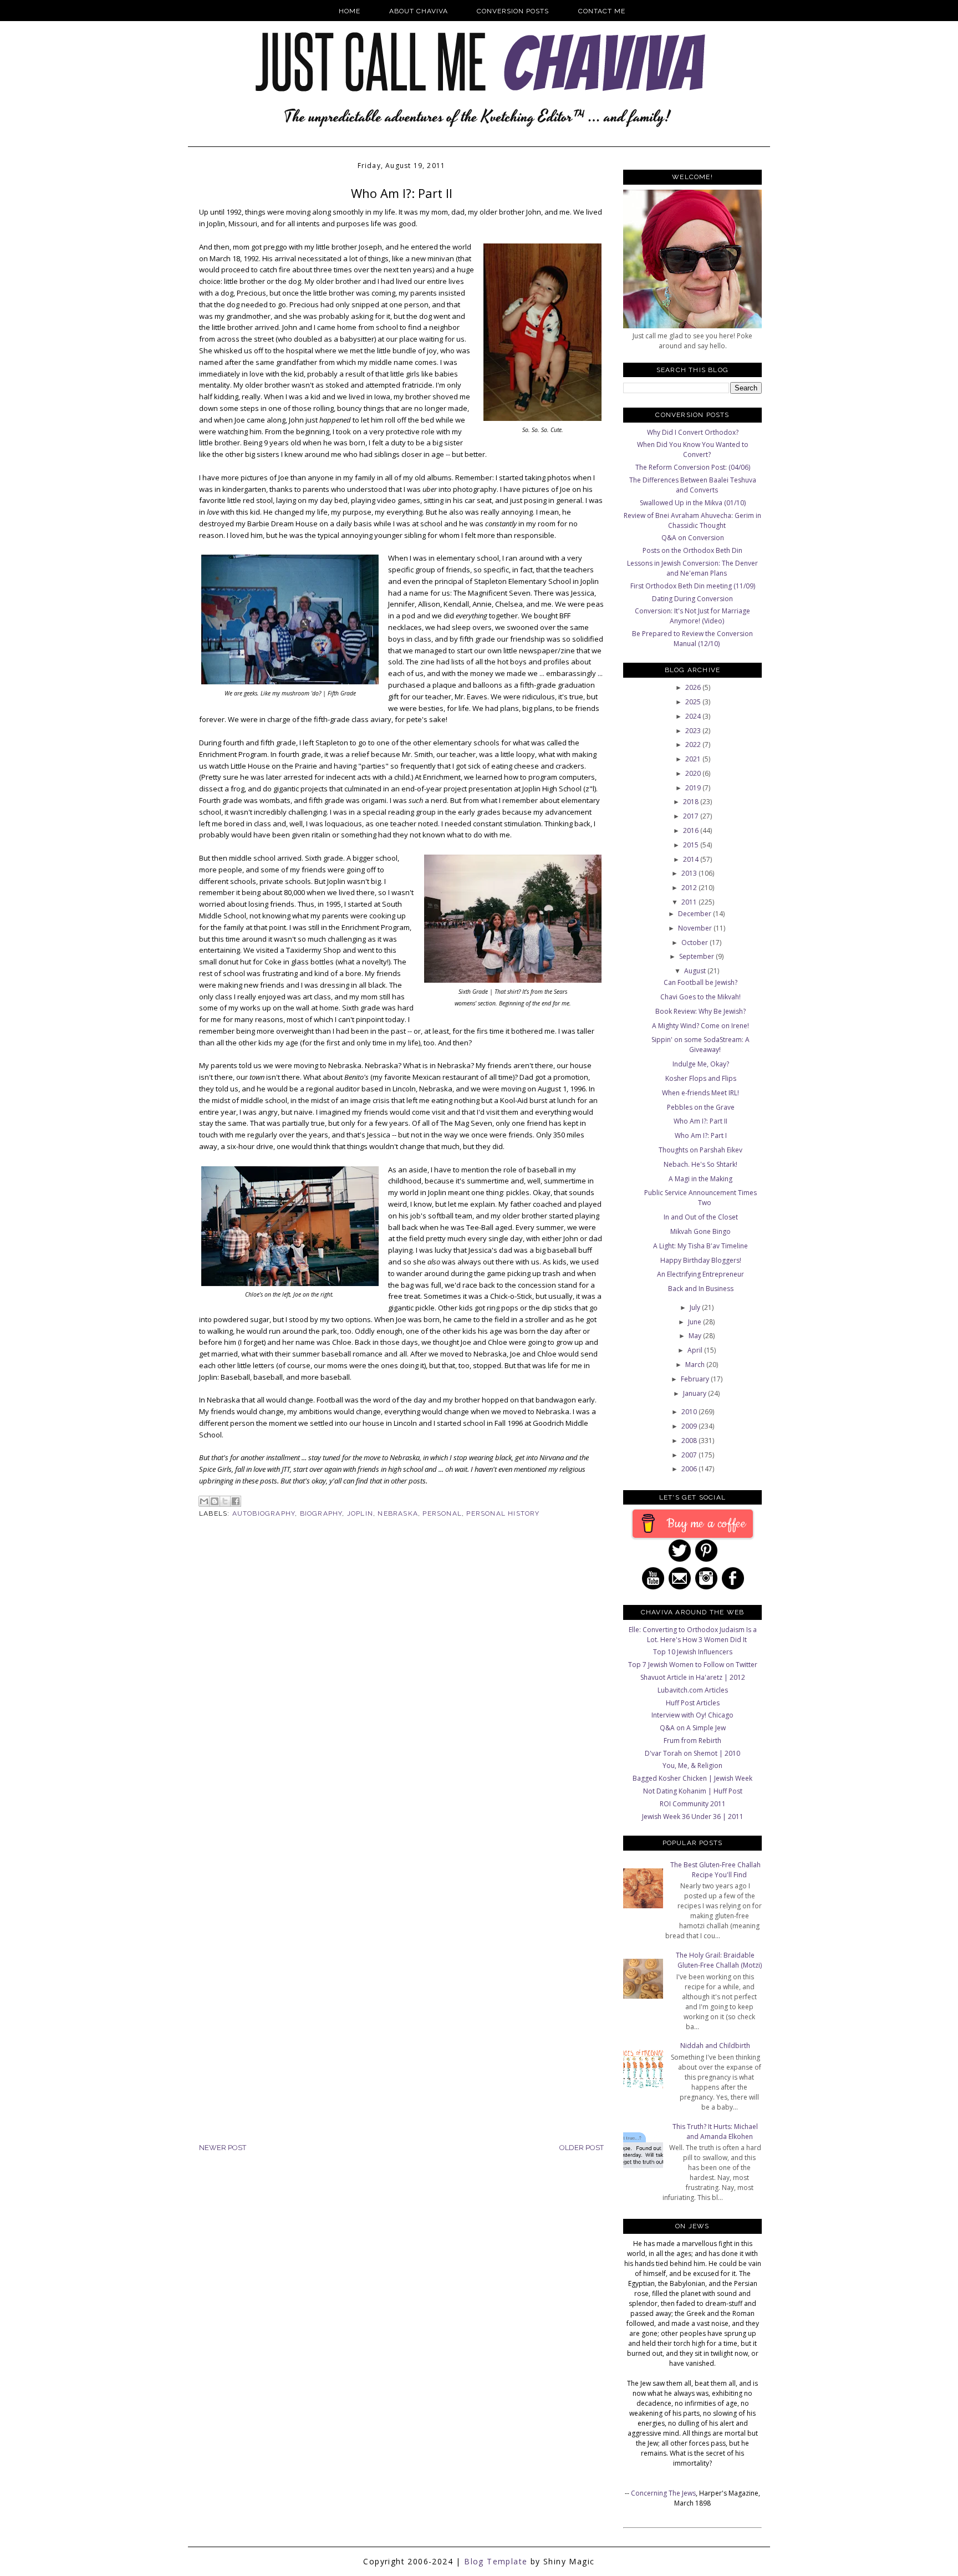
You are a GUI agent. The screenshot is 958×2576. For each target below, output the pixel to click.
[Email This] (204, 1501)
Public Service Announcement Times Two (700, 1198)
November (696, 928)
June (695, 1322)
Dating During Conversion (692, 599)
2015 (692, 845)
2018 (692, 802)
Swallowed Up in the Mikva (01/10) (693, 503)
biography (321, 1513)
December (695, 914)
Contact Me (602, 11)
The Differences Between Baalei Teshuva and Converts (693, 485)
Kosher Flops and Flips (701, 1078)
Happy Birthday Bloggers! (701, 1260)
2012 (690, 888)
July (696, 1307)
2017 (692, 816)
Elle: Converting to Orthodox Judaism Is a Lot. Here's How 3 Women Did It (693, 1635)
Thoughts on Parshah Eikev (700, 1150)
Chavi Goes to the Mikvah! (700, 997)
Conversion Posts (513, 11)
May (696, 1336)
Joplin (360, 1513)
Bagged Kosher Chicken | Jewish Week (692, 1778)
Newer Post (223, 2148)
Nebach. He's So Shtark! (700, 1164)
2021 (694, 759)
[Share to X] (225, 1501)
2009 (690, 1426)
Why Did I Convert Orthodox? (693, 432)
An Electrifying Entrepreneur (700, 1274)
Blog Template (496, 2561)
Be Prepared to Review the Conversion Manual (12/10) (692, 639)
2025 (694, 702)
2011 (690, 902)
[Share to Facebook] (236, 1501)
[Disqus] (401, 1709)
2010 (690, 1412)
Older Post (582, 2148)
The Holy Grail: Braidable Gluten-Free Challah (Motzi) (719, 1960)
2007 (690, 1455)
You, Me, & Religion (692, 1765)
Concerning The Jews (663, 2493)
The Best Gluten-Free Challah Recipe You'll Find (715, 1870)
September (697, 956)
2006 (690, 1469)
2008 (690, 1441)
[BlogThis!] (215, 1501)
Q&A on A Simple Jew (693, 1728)
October (695, 942)
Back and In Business (701, 1289)
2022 (694, 745)
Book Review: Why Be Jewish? (700, 1011)
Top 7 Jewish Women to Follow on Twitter (693, 1665)
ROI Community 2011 (693, 1804)
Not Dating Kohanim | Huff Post (693, 1791)
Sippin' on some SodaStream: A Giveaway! (700, 1045)
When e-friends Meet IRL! (700, 1093)
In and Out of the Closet (701, 1217)
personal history (503, 1513)
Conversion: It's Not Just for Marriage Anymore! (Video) (692, 616)
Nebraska (398, 1513)
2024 (694, 716)
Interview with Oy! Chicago (692, 1715)
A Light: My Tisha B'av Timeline (700, 1246)
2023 (694, 731)
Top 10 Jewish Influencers (693, 1652)
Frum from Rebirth (692, 1741)
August (696, 971)
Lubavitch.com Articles (693, 1690)
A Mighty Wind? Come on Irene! (700, 1026)
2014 (692, 859)
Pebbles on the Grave (701, 1107)
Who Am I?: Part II (700, 1121)
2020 (694, 773)
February (696, 1379)
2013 (690, 873)
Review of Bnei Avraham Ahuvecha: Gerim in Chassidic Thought (692, 520)
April (696, 1350)
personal (442, 1513)
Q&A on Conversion (693, 538)
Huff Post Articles (693, 1703)
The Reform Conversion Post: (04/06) (693, 467)
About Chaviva (419, 11)
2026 (694, 687)
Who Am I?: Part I (701, 1135)
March (696, 1365)
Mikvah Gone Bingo (700, 1231)
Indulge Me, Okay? (701, 1064)
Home (350, 11)
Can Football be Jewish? (700, 982)
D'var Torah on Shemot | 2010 (692, 1753)
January (695, 1393)
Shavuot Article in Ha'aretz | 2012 (693, 1677)
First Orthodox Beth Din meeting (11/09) (693, 586)
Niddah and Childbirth (715, 2046)
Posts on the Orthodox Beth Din (692, 550)
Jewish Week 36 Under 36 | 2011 (693, 1817)
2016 (692, 830)
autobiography (264, 1513)
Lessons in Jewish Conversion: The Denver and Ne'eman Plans (692, 568)
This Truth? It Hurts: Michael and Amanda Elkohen (715, 2132)
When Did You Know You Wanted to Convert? (693, 449)
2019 (694, 788)
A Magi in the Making (700, 1179)
